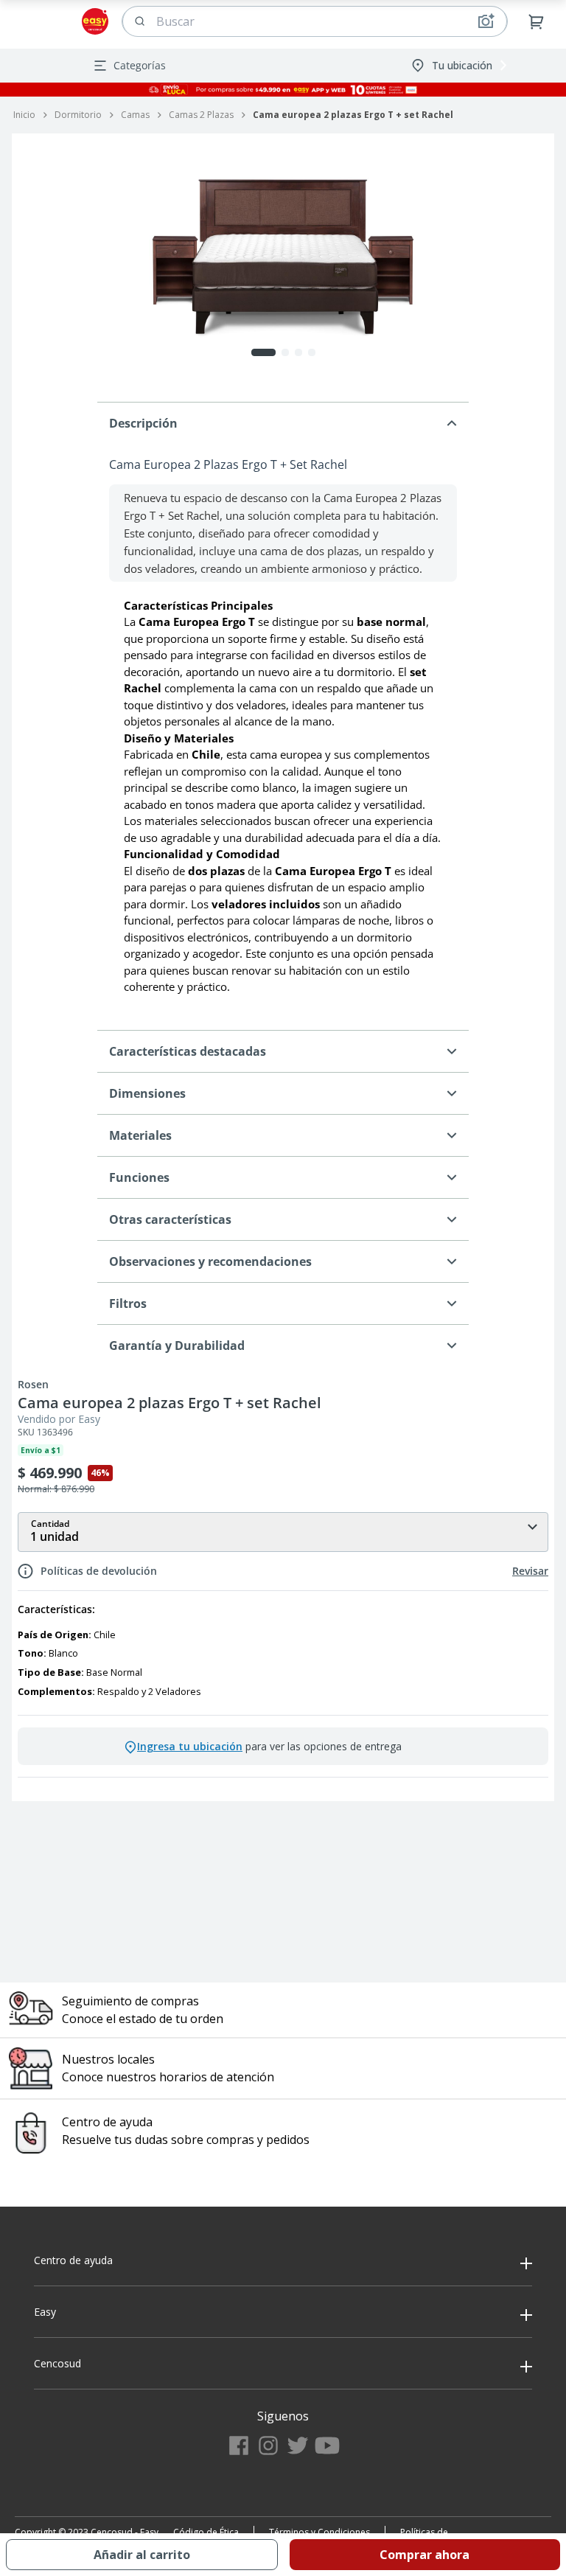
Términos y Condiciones (319, 2532)
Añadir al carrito (142, 2555)
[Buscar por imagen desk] (486, 21)
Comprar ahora (424, 2555)
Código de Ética (206, 2532)
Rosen (33, 1385)
